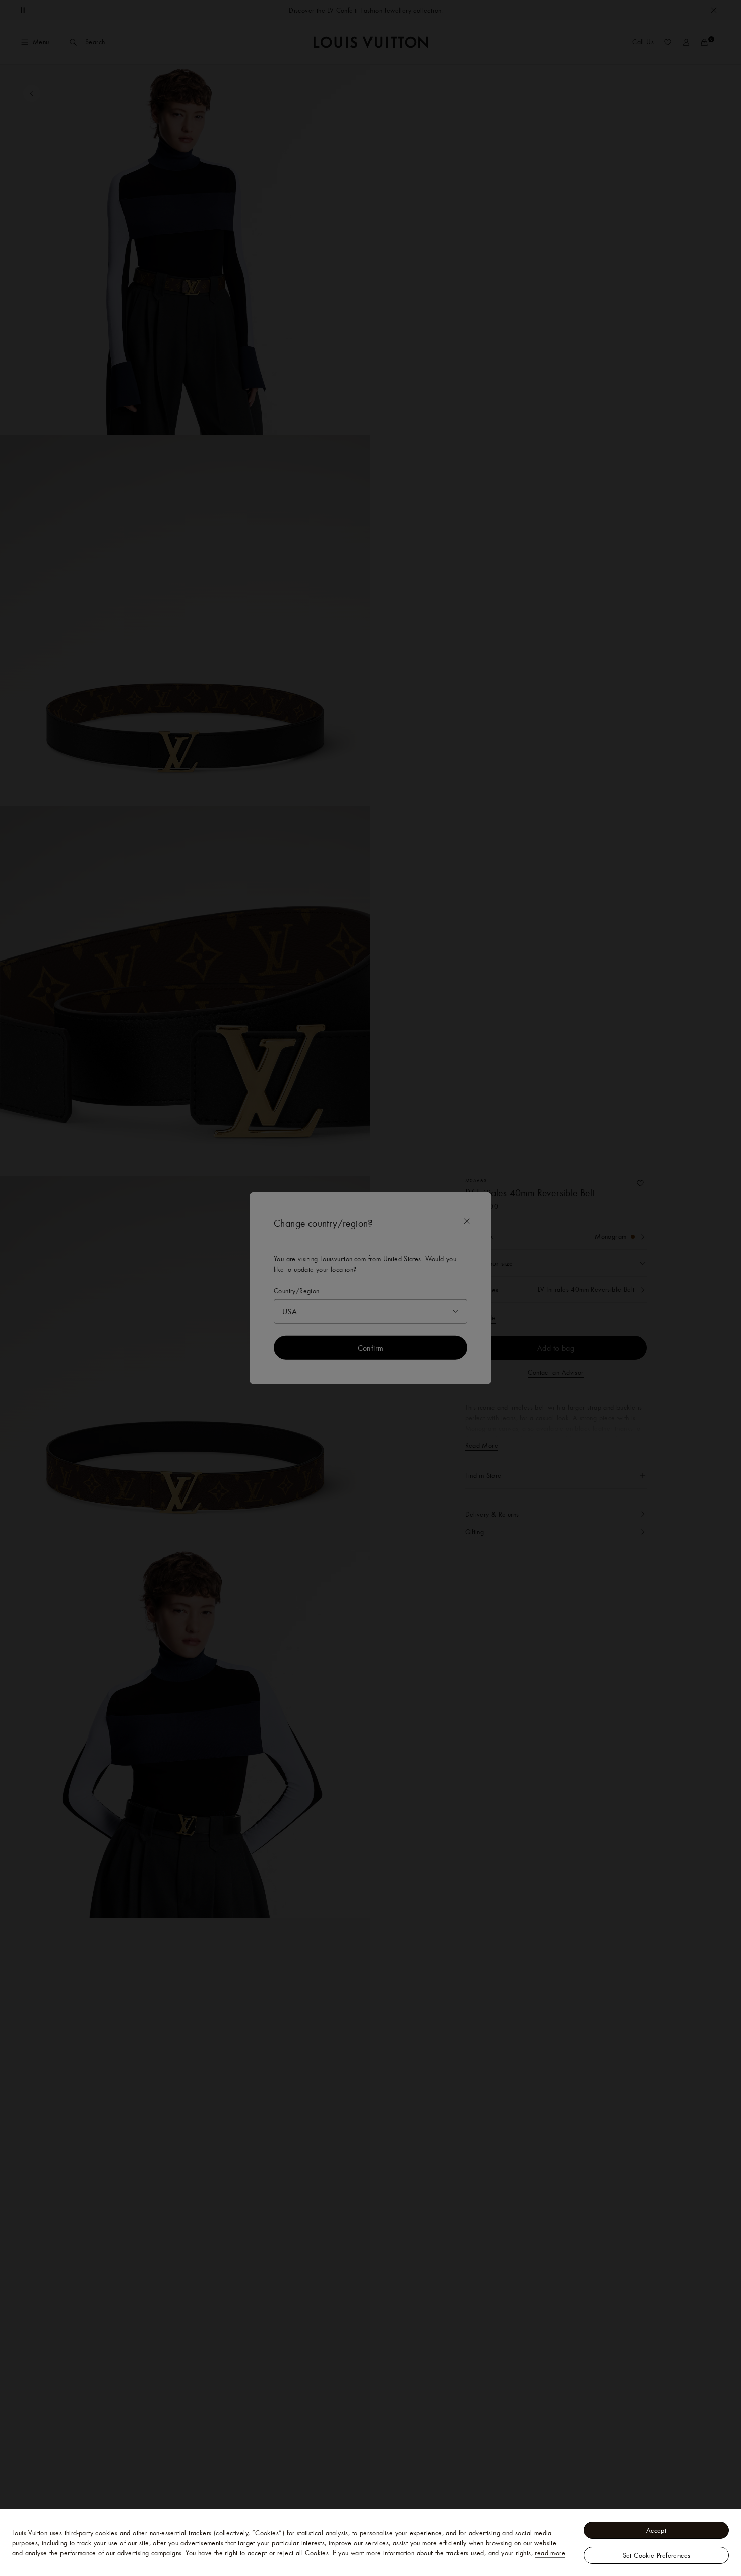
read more (550, 2553)
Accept (656, 2530)
